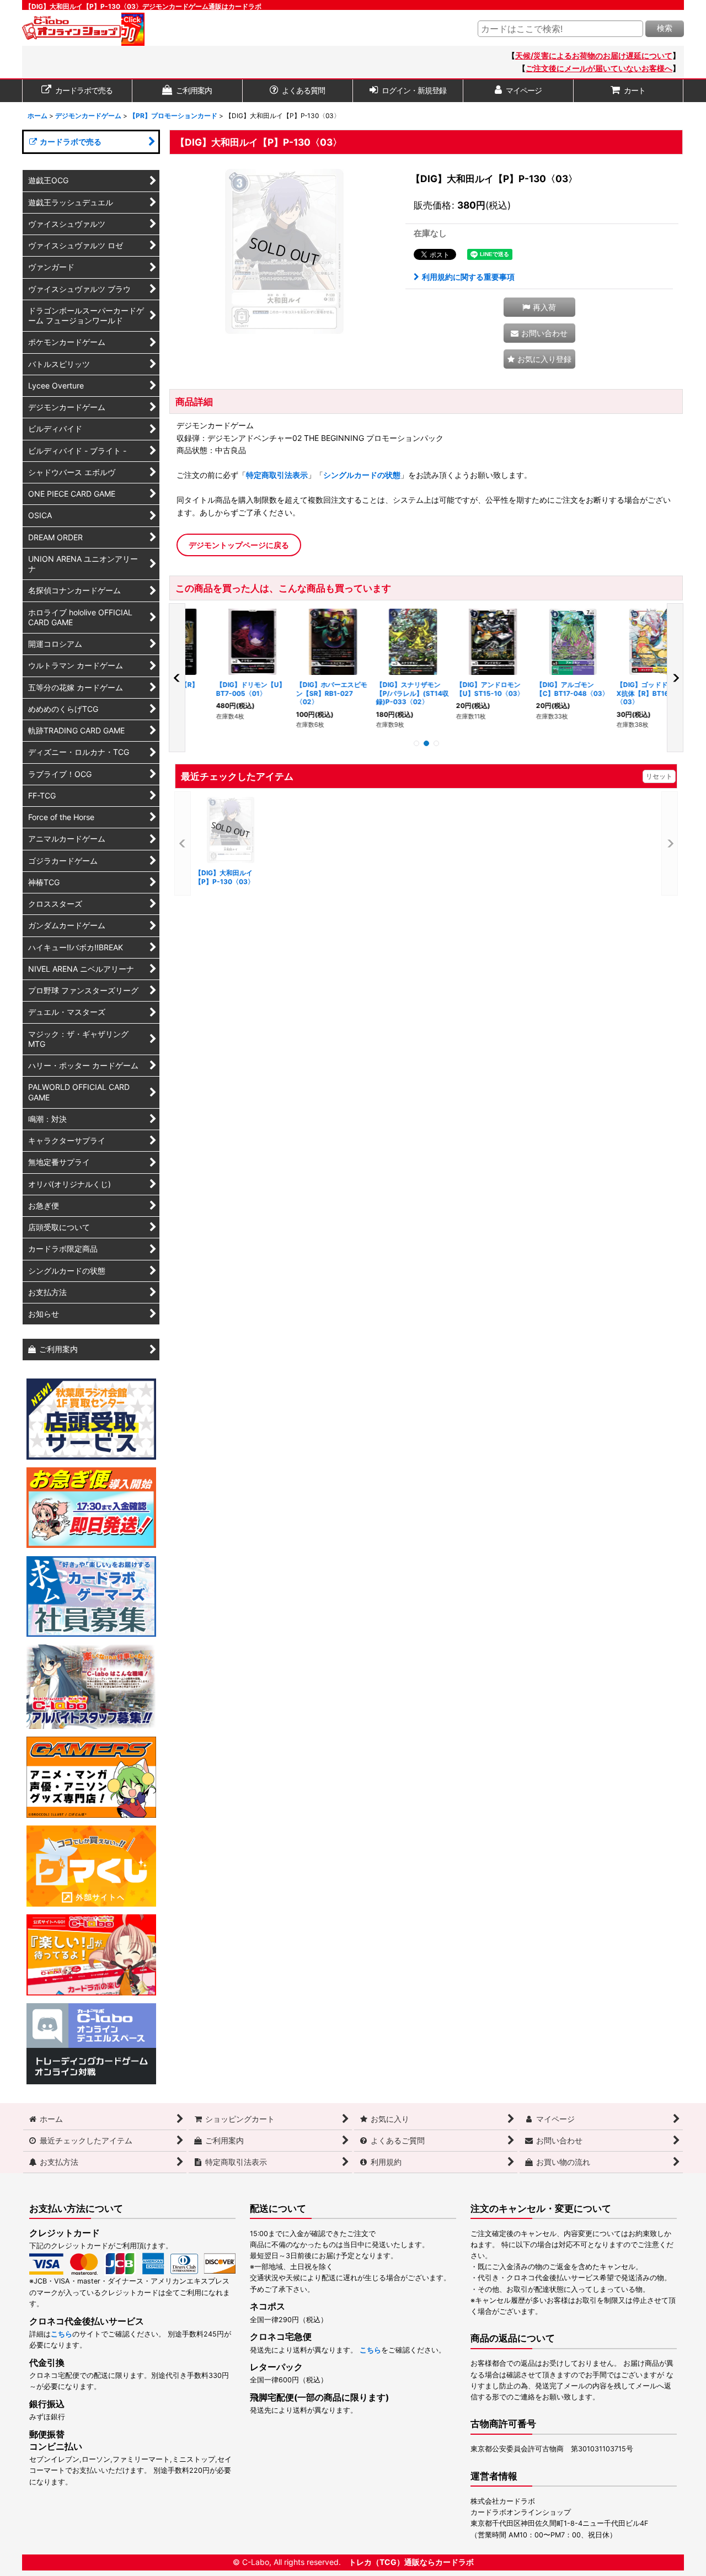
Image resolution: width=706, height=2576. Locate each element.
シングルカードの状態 (362, 475)
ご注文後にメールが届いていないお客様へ (599, 68)
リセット (659, 776)
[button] (539, 307)
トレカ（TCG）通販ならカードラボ (411, 2562)
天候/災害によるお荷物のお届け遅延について (594, 55)
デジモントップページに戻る (239, 545)
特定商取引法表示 (277, 475)
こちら (61, 2334)
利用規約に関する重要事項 (468, 277)
